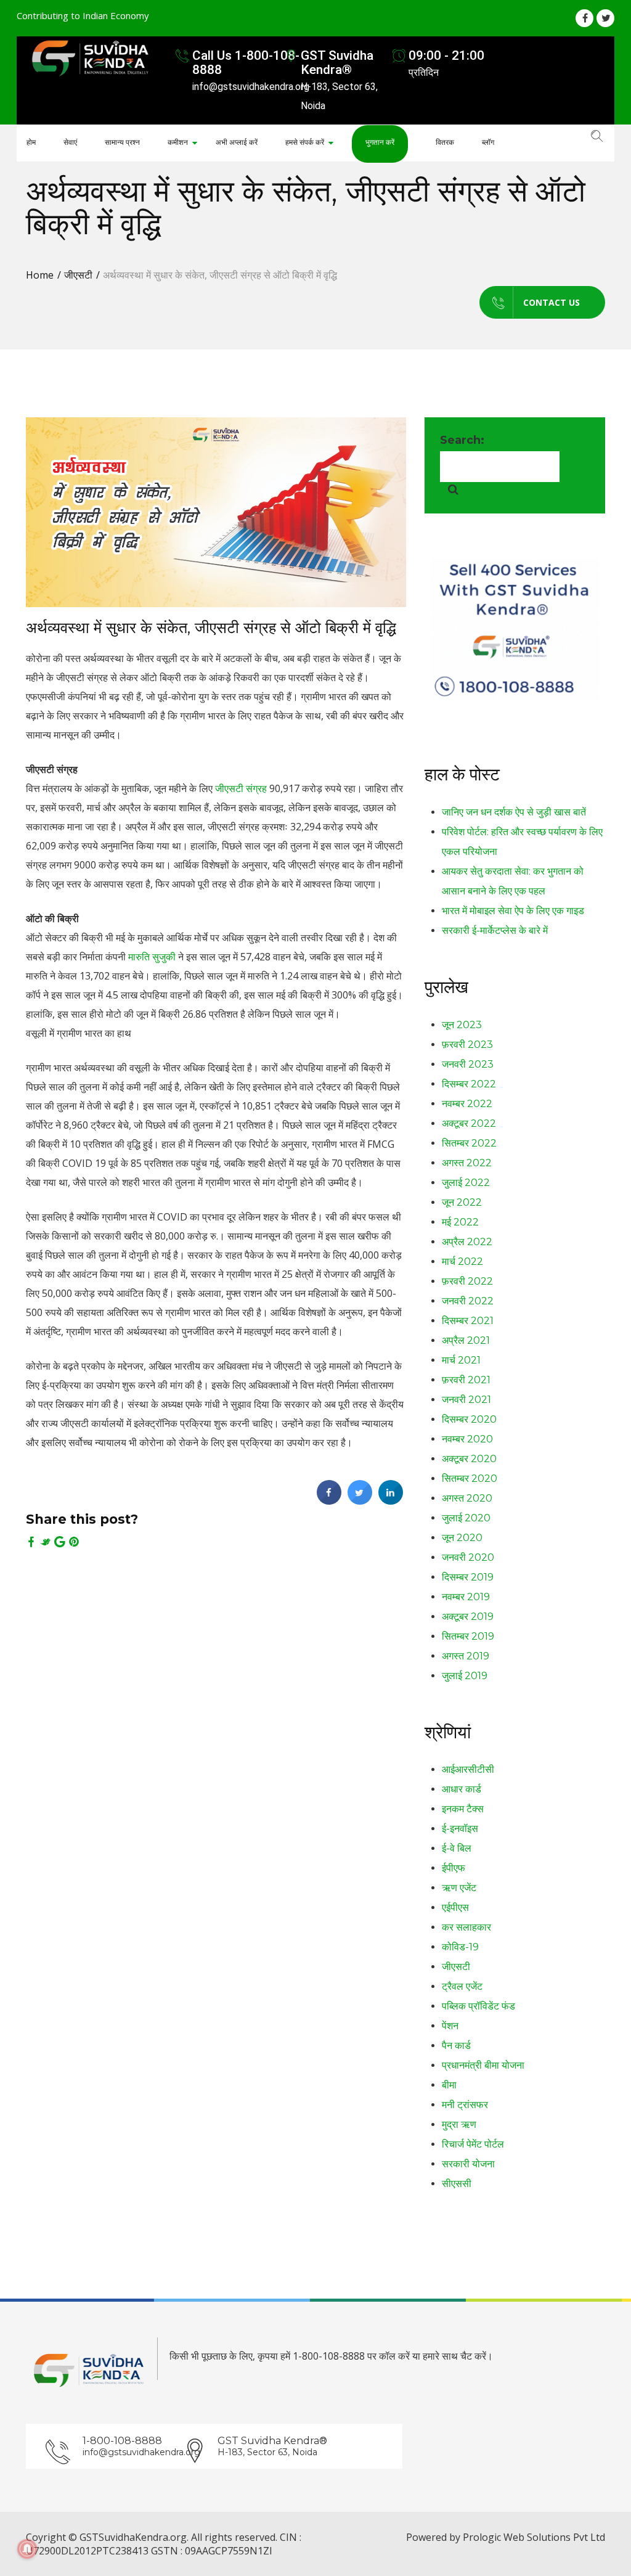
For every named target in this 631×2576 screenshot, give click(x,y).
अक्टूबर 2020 (469, 1459)
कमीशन (178, 142)
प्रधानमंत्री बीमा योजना (483, 2065)
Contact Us (552, 302)
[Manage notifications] (27, 2549)
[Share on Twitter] (360, 1501)
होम (31, 142)
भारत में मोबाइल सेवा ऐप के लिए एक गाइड (513, 911)
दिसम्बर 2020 (469, 1419)
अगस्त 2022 (467, 1163)
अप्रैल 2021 (466, 1340)
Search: (462, 440)
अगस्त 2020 (467, 1498)
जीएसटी (78, 275)
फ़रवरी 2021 (466, 1380)
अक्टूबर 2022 (469, 1123)
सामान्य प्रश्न (122, 142)
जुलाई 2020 (466, 1518)
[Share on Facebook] (329, 1501)
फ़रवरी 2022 (467, 1281)
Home (40, 275)
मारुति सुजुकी (152, 957)
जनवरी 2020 (468, 1557)
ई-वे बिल (457, 1848)
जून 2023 (462, 1025)
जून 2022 (462, 1202)
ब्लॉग (488, 142)
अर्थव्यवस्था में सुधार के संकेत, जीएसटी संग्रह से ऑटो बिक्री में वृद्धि (211, 628)
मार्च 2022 (462, 1261)
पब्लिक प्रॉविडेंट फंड (478, 2006)
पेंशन (450, 2026)
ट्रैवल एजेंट (462, 1986)
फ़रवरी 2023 (467, 1045)
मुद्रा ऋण (459, 2124)
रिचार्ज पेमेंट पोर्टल (473, 2144)
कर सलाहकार (466, 1927)
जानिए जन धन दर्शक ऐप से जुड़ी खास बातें (514, 812)
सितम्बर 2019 (468, 1636)
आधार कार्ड (462, 1789)
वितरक (445, 142)
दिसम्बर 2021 (468, 1321)
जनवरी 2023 (468, 1064)
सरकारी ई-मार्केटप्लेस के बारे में (495, 930)
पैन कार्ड (456, 2046)
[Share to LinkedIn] (391, 1501)
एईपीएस (455, 1907)
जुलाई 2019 (465, 1676)
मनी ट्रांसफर (465, 2105)
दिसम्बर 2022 (469, 1084)
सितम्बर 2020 (470, 1478)
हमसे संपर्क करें (305, 142)
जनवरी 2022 (468, 1301)
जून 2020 (462, 1538)
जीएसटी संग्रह (241, 788)
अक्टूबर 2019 (468, 1617)
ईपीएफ (454, 1868)
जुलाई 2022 (466, 1183)
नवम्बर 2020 (467, 1439)
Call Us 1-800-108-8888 (246, 63)
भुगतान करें (380, 142)
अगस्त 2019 (466, 1656)
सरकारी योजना (468, 2164)
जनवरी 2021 (466, 1400)
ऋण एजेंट (459, 1888)
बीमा (449, 2085)
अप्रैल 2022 (467, 1242)
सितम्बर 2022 (469, 1143)
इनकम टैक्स (463, 1809)
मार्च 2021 (461, 1360)
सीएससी (457, 2184)
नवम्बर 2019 (466, 1597)
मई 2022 (460, 1222)
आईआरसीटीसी (468, 1769)
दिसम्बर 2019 (468, 1577)
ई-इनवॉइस (460, 1829)
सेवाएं (70, 142)
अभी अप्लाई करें (237, 142)
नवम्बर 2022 (467, 1104)
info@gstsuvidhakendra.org (132, 2452)
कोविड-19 (460, 1947)
